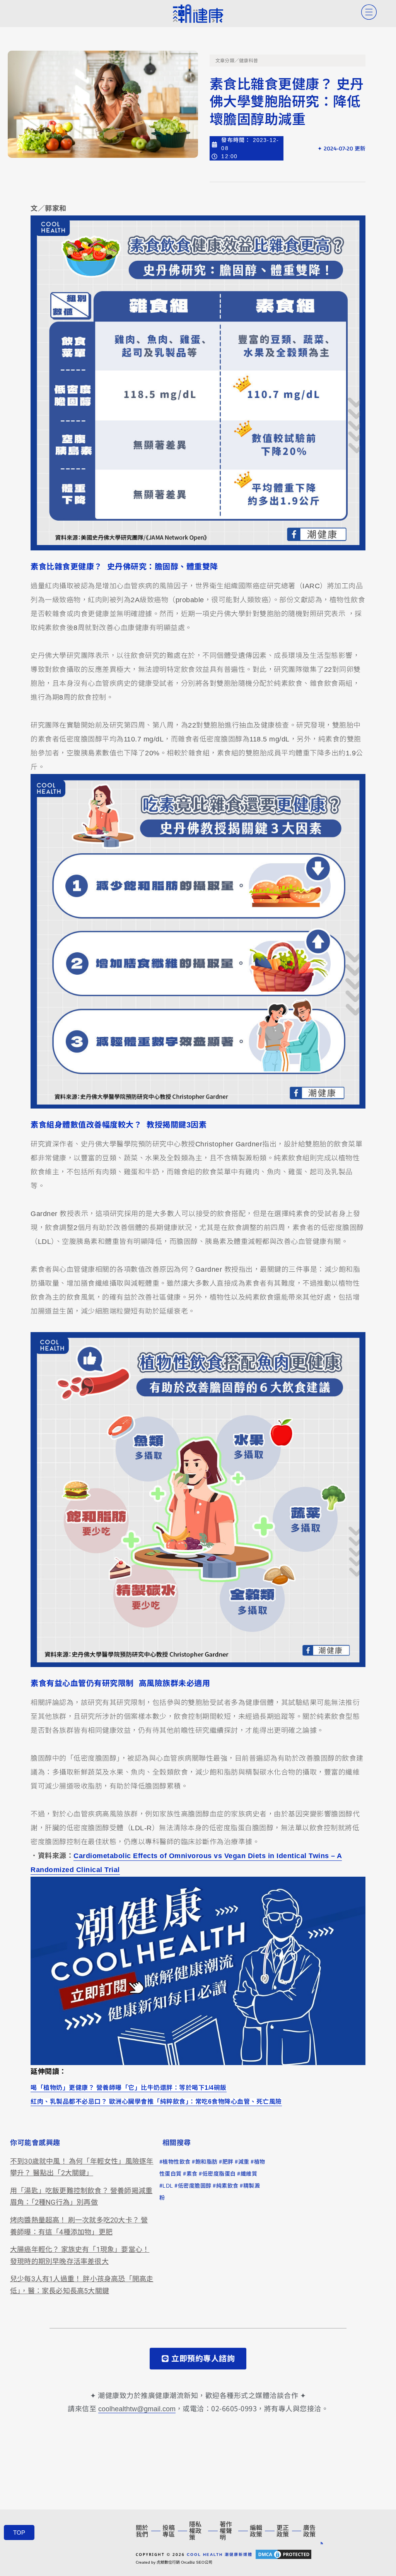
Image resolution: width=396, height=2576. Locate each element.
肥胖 (228, 2162)
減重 (244, 2162)
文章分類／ (227, 61)
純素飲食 (227, 2186)
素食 (192, 2174)
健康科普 (248, 61)
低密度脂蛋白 (219, 2174)
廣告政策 (309, 2531)
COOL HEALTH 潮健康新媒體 (220, 2554)
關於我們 (142, 2531)
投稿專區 (169, 2531)
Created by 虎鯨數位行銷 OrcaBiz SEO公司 (174, 2562)
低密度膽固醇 (195, 2186)
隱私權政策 (195, 2531)
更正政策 (283, 2531)
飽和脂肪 (207, 2162)
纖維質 (249, 2174)
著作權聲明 (226, 2531)
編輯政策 (256, 2531)
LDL (168, 2186)
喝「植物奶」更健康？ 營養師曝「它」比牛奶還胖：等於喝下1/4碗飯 (129, 2087)
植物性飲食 (177, 2162)
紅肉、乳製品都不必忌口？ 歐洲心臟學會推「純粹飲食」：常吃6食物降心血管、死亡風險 (156, 2101)
